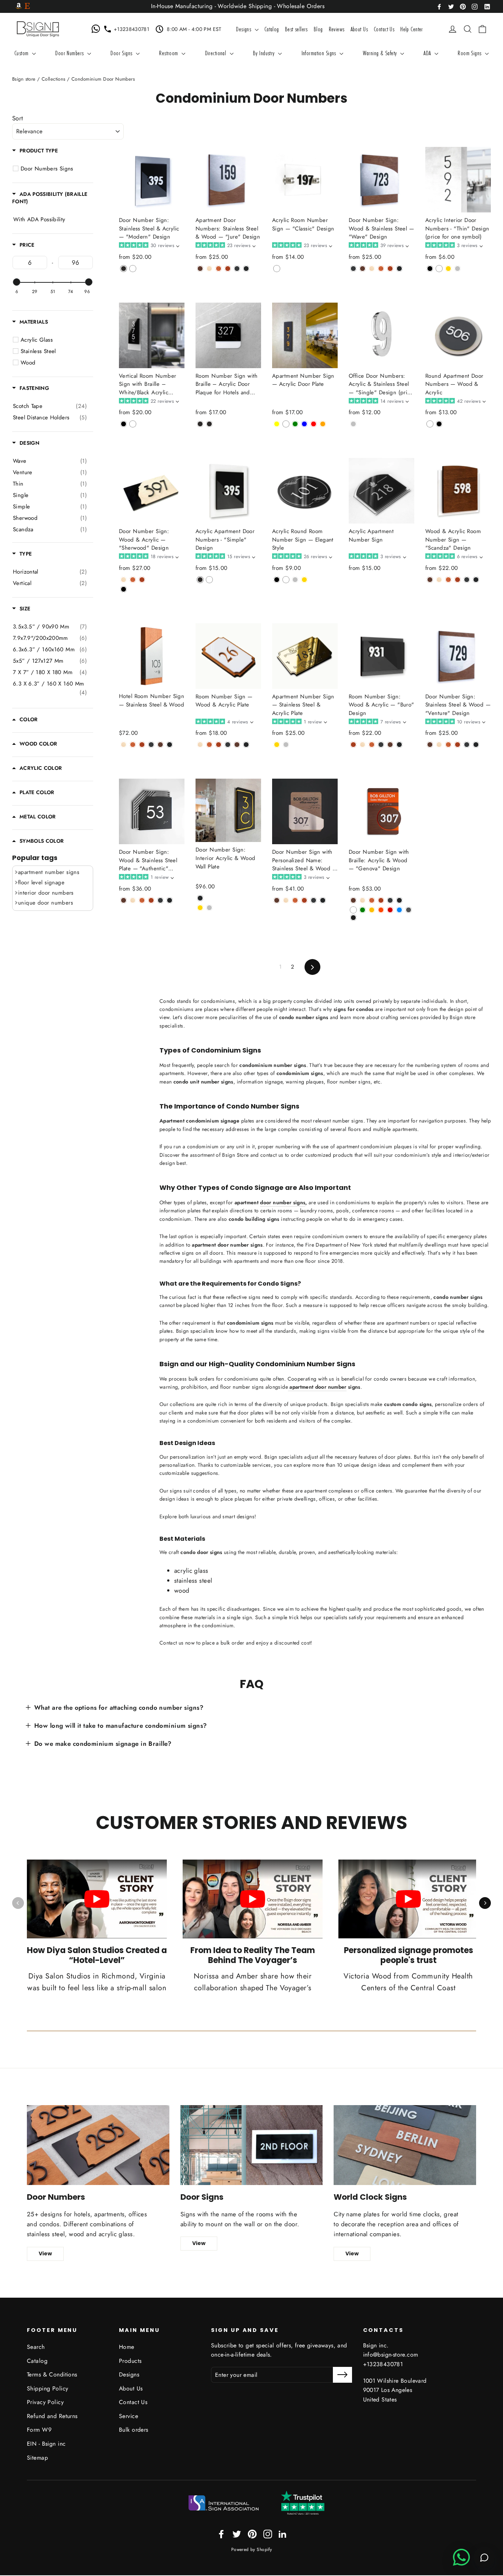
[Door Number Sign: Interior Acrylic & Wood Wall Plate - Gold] (200, 908)
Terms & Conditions (52, 2374)
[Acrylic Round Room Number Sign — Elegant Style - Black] (277, 580)
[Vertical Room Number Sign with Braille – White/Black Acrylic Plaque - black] (124, 424)
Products (130, 2361)
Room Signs (470, 53)
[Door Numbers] (98, 2145)
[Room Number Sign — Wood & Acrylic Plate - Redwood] (219, 745)
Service (129, 2416)
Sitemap (37, 2458)
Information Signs (320, 53)
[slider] (17, 282)
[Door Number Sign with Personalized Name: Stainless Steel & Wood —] (277, 900)
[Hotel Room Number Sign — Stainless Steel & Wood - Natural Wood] (124, 745)
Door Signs (122, 53)
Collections (54, 79)
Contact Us (384, 29)
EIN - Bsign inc (46, 2444)
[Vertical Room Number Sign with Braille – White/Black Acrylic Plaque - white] (133, 424)
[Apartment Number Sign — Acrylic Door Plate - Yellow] (277, 424)
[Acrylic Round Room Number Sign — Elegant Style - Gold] (304, 580)
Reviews (337, 29)
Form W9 (39, 2430)
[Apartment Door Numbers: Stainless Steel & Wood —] (200, 269)
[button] (149, 246)
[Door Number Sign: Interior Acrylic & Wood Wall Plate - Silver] (209, 908)
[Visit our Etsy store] (27, 7)
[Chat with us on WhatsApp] (97, 29)
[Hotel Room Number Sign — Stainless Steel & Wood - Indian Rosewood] (160, 745)
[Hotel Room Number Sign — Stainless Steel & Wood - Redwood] (142, 745)
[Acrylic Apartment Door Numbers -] (200, 580)
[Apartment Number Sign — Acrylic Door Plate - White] (286, 424)
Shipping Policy (48, 2388)
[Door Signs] (252, 2145)
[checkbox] (50, 406)
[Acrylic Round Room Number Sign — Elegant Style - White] (286, 580)
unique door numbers (45, 903)
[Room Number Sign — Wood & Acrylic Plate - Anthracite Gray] (228, 745)
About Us (359, 29)
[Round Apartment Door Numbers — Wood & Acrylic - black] (439, 424)
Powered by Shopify (252, 2549)
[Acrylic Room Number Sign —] (277, 269)
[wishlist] (442, 29)
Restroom (169, 53)
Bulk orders (134, 2430)
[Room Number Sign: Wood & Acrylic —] (353, 745)
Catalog (272, 29)
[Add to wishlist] (121, 280)
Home (127, 2347)
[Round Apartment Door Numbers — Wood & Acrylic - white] (430, 424)
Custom (22, 53)
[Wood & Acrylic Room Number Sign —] (430, 580)
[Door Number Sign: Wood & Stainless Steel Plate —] (124, 900)
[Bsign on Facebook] (439, 6)
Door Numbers (70, 53)
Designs (244, 29)
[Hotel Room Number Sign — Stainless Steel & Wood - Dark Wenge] (170, 745)
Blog (318, 29)
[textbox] (30, 262)
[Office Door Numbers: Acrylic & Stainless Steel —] (353, 424)
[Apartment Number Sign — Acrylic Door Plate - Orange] (323, 424)
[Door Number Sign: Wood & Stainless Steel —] (353, 269)
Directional (217, 53)
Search (36, 2347)
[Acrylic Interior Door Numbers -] (430, 269)
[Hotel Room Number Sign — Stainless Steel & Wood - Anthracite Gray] (151, 745)
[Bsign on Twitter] (451, 6)
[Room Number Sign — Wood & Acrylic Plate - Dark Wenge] (246, 745)
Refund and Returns (52, 2416)
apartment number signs (49, 872)
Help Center (412, 29)
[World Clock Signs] (405, 2145)
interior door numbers (46, 893)
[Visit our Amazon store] (19, 7)
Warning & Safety (381, 53)
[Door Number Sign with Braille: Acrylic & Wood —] (353, 900)
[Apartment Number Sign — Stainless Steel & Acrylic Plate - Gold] (277, 745)
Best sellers (296, 29)
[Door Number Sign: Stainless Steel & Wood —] (430, 745)
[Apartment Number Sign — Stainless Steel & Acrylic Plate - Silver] (286, 745)
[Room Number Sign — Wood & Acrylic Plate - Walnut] (209, 745)
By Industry (265, 53)
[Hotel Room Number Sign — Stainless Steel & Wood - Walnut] (133, 745)
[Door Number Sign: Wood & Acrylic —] (124, 580)
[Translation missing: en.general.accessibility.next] (485, 1903)
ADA (428, 53)
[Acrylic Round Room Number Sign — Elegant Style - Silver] (295, 580)
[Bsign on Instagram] (475, 6)
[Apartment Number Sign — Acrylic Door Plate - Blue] (304, 424)
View (45, 2253)
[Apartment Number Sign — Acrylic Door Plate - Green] (295, 424)
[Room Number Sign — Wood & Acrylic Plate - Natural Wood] (200, 745)
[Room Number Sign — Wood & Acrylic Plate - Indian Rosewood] (237, 745)
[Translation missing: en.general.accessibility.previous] (18, 1903)
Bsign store (24, 79)
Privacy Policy (45, 2402)
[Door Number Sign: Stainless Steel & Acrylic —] (124, 269)
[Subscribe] (342, 2375)
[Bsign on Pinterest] (463, 6)
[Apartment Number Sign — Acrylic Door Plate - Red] (314, 424)
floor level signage (41, 882)
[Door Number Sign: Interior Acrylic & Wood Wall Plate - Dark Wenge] (200, 898)
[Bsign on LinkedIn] (487, 6)
